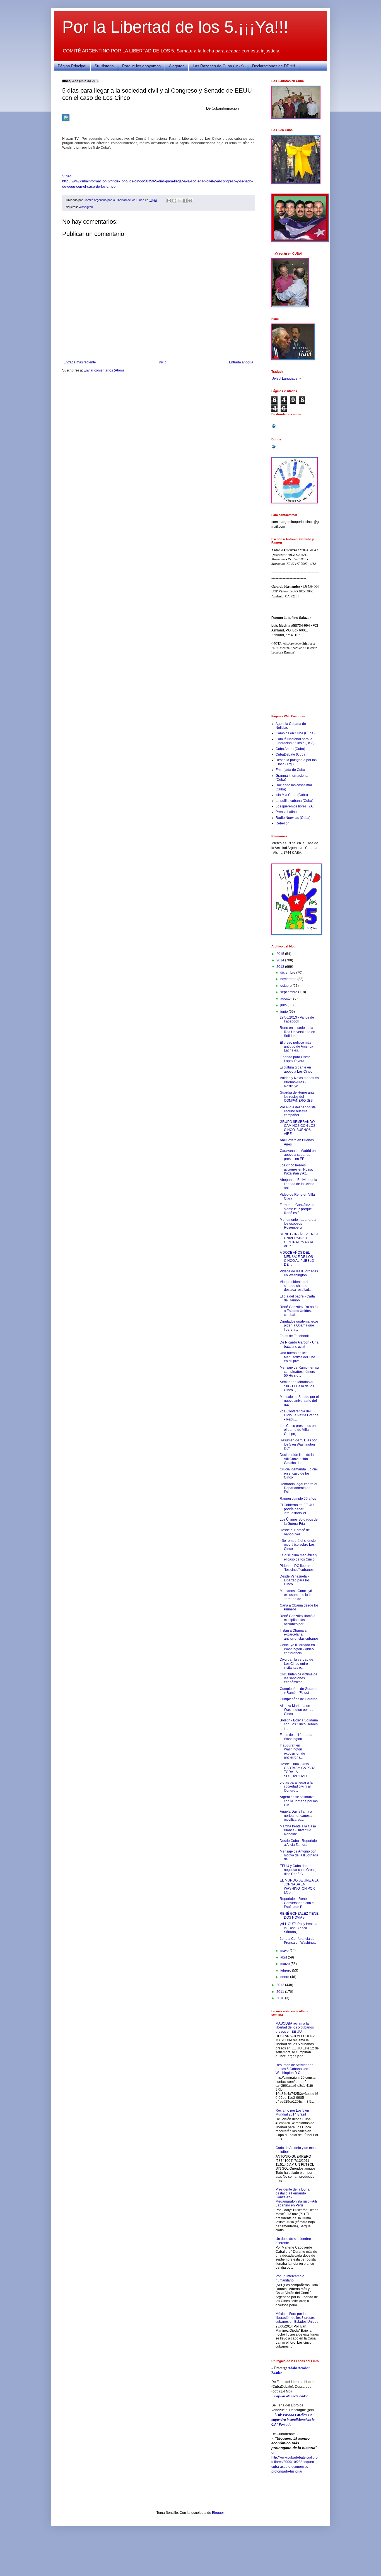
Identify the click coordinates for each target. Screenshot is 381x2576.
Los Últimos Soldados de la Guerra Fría (299, 1521)
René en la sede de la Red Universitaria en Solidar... (297, 1032)
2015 (281, 954)
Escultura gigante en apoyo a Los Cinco (296, 1069)
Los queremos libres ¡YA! (295, 806)
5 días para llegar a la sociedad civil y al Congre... (296, 1787)
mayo (285, 1951)
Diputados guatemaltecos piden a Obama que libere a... (299, 1326)
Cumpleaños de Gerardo (299, 1699)
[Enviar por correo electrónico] (169, 201)
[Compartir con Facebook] (185, 201)
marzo (285, 1964)
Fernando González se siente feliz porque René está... (297, 1209)
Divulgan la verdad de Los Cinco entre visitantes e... (296, 1664)
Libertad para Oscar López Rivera (295, 1059)
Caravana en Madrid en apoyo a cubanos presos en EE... (298, 1155)
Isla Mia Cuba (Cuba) (292, 795)
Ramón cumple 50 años (298, 1499)
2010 (281, 1998)
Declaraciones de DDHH (274, 66)
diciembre (288, 973)
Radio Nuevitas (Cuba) (293, 818)
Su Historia (104, 66)
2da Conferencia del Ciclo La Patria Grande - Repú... (299, 1415)
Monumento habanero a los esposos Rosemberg (298, 1224)
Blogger (218, 2513)
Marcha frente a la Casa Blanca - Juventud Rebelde (298, 1830)
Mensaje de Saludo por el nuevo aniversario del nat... (299, 1401)
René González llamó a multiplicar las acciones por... (298, 1620)
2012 (281, 1985)
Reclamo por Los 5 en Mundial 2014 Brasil (292, 2112)
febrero (286, 1970)
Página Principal (72, 66)
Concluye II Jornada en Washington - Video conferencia (297, 1649)
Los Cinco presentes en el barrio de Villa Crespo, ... (298, 1430)
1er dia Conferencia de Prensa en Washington (299, 1941)
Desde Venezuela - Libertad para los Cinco (295, 1580)
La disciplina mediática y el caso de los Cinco (298, 1557)
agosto (286, 998)
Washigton (86, 207)
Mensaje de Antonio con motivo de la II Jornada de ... (299, 1855)
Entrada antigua (241, 362)
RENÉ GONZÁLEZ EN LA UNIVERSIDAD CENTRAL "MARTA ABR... (299, 1240)
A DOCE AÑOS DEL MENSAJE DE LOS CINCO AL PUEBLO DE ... (297, 1259)
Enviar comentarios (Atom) (104, 370)
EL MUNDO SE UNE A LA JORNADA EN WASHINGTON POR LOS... (299, 1886)
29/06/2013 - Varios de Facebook (297, 1019)
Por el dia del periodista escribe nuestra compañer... (298, 1111)
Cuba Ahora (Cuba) (290, 749)
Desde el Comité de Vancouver (295, 1532)
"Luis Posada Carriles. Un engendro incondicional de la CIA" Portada (293, 2420)
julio (284, 1005)
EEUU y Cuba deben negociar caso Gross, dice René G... (298, 1870)
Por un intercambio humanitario (290, 2278)
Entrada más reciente (80, 362)
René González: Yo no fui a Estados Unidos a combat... (299, 1311)
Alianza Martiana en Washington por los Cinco (296, 1710)
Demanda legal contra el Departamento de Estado (298, 1488)
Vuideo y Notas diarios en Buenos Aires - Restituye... (299, 1082)
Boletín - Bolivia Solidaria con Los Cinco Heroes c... (299, 1724)
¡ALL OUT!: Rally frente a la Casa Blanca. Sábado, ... (299, 1928)
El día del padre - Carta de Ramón (297, 1298)
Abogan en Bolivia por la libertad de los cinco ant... (298, 1184)
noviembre (289, 979)
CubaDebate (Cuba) (291, 754)
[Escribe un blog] (174, 201)
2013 (281, 967)
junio (284, 1012)
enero (285, 1977)
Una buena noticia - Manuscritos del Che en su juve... (297, 1357)
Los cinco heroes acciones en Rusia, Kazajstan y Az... (296, 1169)
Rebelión (283, 823)
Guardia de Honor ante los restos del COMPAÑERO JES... (297, 1097)
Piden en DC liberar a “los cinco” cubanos (297, 1568)
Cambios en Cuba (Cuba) (295, 733)
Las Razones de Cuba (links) (218, 66)
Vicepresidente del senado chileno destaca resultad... (296, 1286)
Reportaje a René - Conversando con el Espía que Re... (297, 1903)
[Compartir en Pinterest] (190, 201)
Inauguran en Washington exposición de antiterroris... (292, 1751)
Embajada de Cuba (290, 770)
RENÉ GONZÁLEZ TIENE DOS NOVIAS (299, 1916)
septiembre (289, 992)
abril (284, 1957)
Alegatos (177, 66)
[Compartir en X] (180, 201)
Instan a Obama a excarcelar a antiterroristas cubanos (299, 1635)
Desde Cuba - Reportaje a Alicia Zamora (298, 1843)
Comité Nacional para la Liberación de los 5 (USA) (295, 741)
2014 (281, 960)
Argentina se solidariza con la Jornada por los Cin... (299, 1801)
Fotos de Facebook (294, 1336)
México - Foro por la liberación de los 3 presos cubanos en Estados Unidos (297, 2318)
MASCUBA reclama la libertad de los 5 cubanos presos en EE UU (295, 2028)
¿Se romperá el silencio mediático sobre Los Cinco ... (298, 1545)
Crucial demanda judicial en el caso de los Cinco (299, 1473)
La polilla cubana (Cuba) (294, 801)
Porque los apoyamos (141, 66)
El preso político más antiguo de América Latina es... (296, 1047)
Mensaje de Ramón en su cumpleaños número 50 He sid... (299, 1372)
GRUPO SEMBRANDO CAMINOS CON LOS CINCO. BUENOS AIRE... (298, 1128)
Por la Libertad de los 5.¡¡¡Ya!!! (175, 27)
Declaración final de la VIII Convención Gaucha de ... (297, 1459)
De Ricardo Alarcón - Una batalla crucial (299, 1344)
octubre (286, 986)
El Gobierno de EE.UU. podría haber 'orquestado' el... (297, 1509)
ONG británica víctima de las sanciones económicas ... (299, 1678)
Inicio (162, 362)
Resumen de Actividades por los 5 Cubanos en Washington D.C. (294, 2069)
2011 (281, 1992)
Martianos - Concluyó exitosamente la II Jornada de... (296, 1595)
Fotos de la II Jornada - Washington (297, 1737)
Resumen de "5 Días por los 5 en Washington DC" (298, 1444)
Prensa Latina (286, 812)
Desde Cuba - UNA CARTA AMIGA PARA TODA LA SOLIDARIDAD (297, 1770)
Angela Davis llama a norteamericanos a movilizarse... (296, 1816)
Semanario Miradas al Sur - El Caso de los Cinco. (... (297, 1386)
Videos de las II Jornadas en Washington (299, 1273)
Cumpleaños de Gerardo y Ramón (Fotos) (299, 1691)
